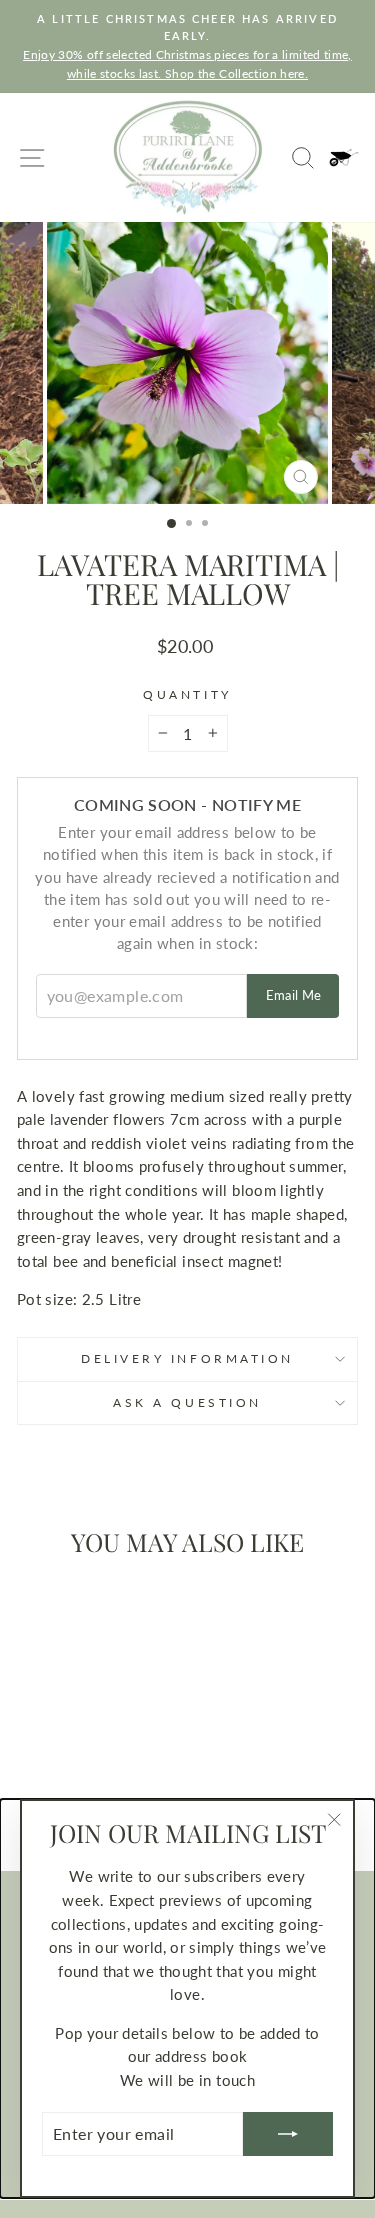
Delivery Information (187, 1358)
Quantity (187, 694)
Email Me (294, 995)
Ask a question (187, 1402)
